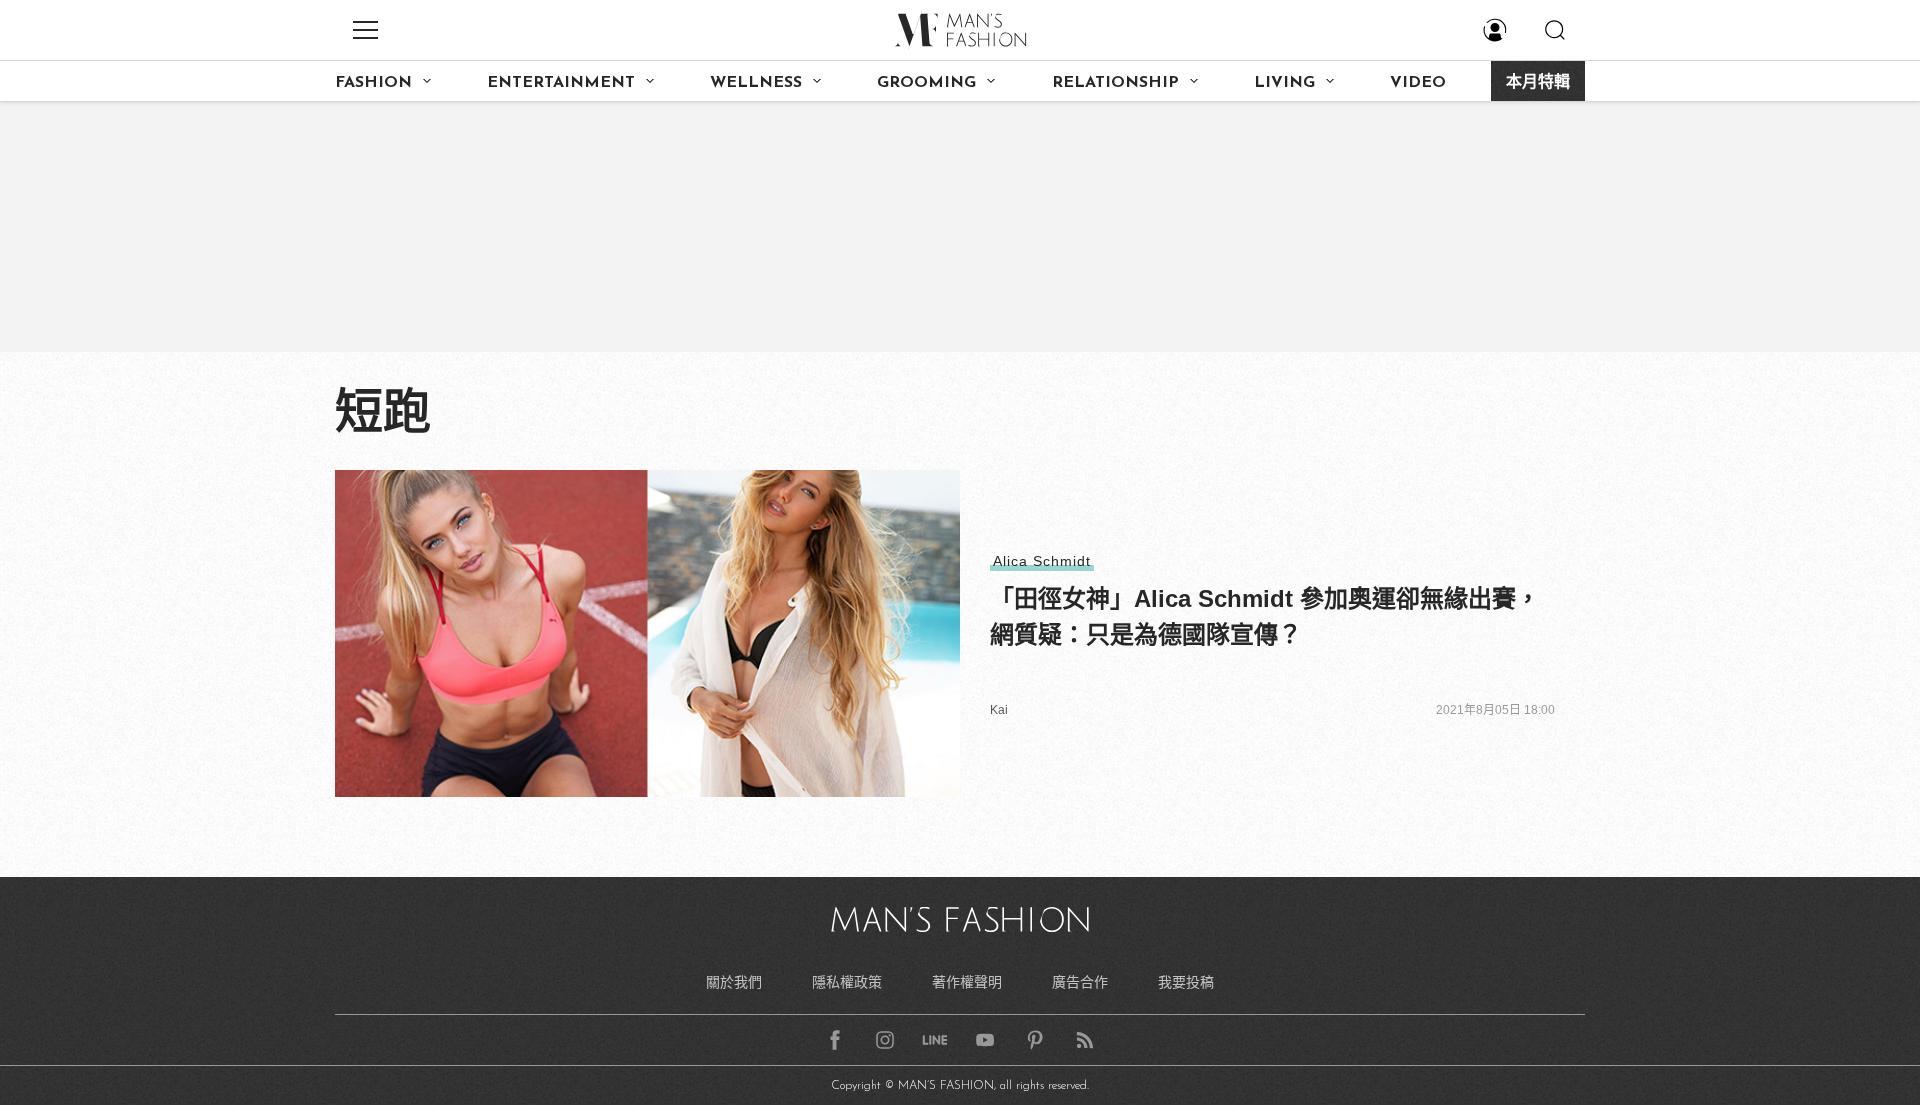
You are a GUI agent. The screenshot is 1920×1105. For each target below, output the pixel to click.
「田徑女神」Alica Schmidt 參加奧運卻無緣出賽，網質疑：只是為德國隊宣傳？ (1265, 616)
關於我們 (734, 982)
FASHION (373, 83)
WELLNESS (756, 83)
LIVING (1284, 83)
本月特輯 (1538, 83)
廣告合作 (1080, 982)
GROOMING (926, 83)
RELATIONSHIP (1115, 83)
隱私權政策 (847, 982)
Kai (999, 710)
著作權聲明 (967, 982)
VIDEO (1418, 83)
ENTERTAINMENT (561, 83)
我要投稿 (1186, 982)
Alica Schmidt (1042, 561)
